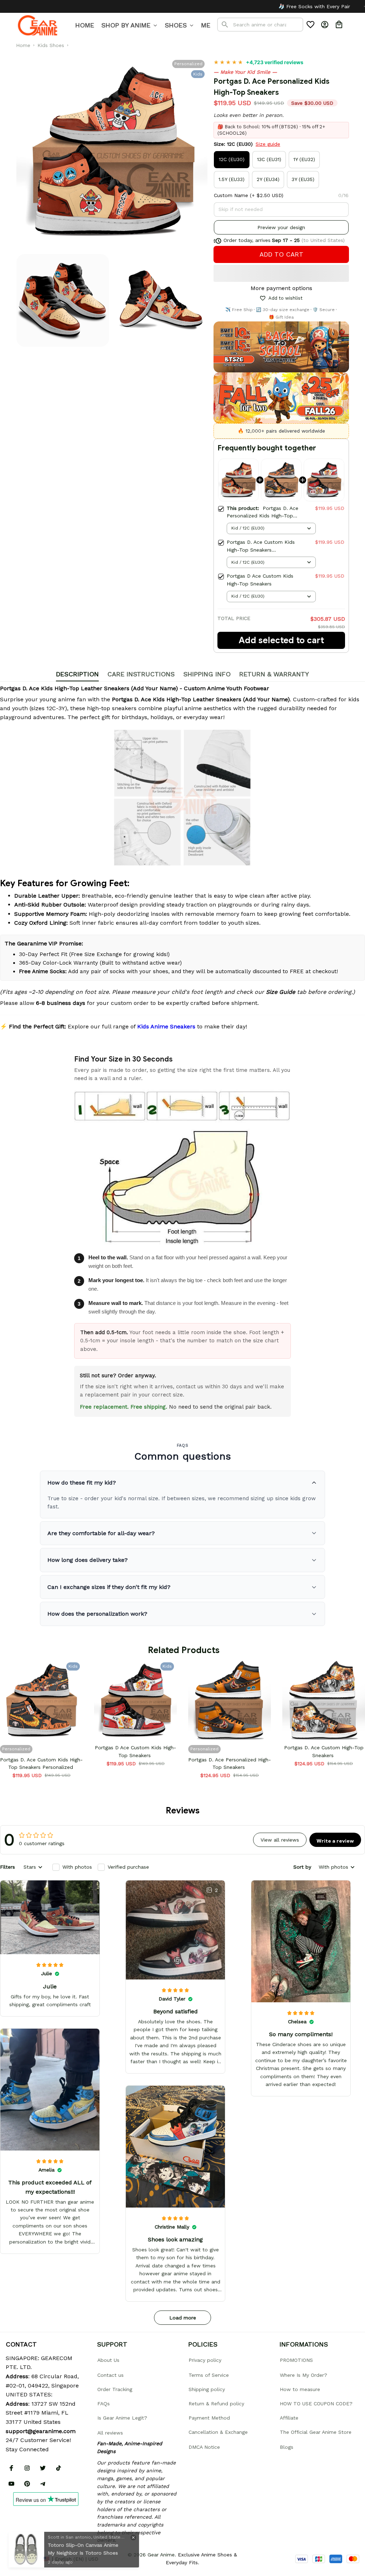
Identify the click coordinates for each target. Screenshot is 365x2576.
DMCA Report (22, 2559)
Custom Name (231, 195)
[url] (41, 2431)
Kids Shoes (51, 45)
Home (23, 45)
